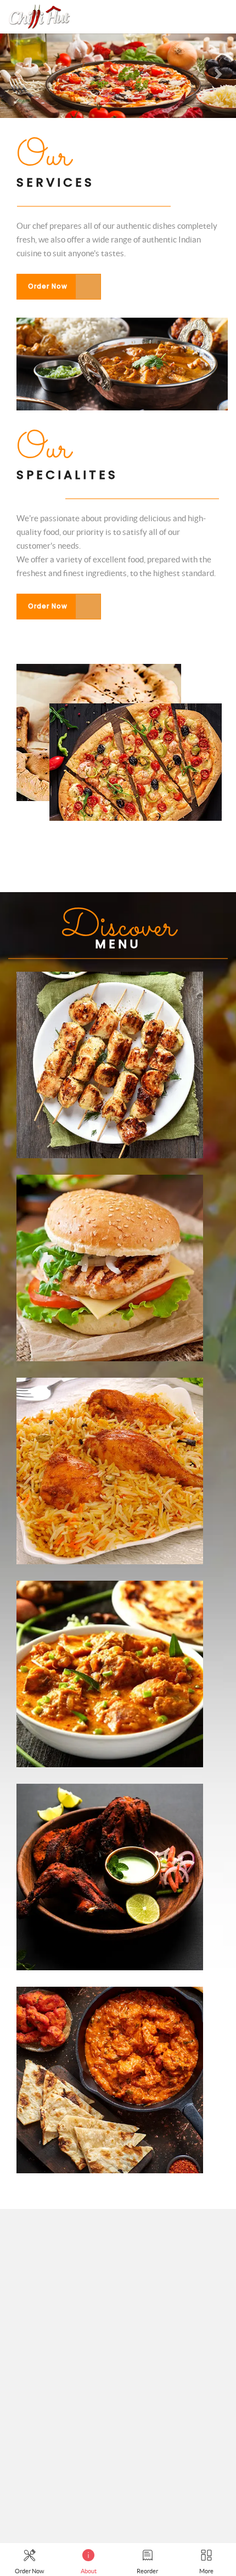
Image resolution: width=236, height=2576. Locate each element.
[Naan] (110, 1995)
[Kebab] (110, 980)
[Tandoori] (110, 1792)
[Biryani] (110, 1386)
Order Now (48, 286)
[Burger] (110, 1183)
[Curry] (110, 1589)
